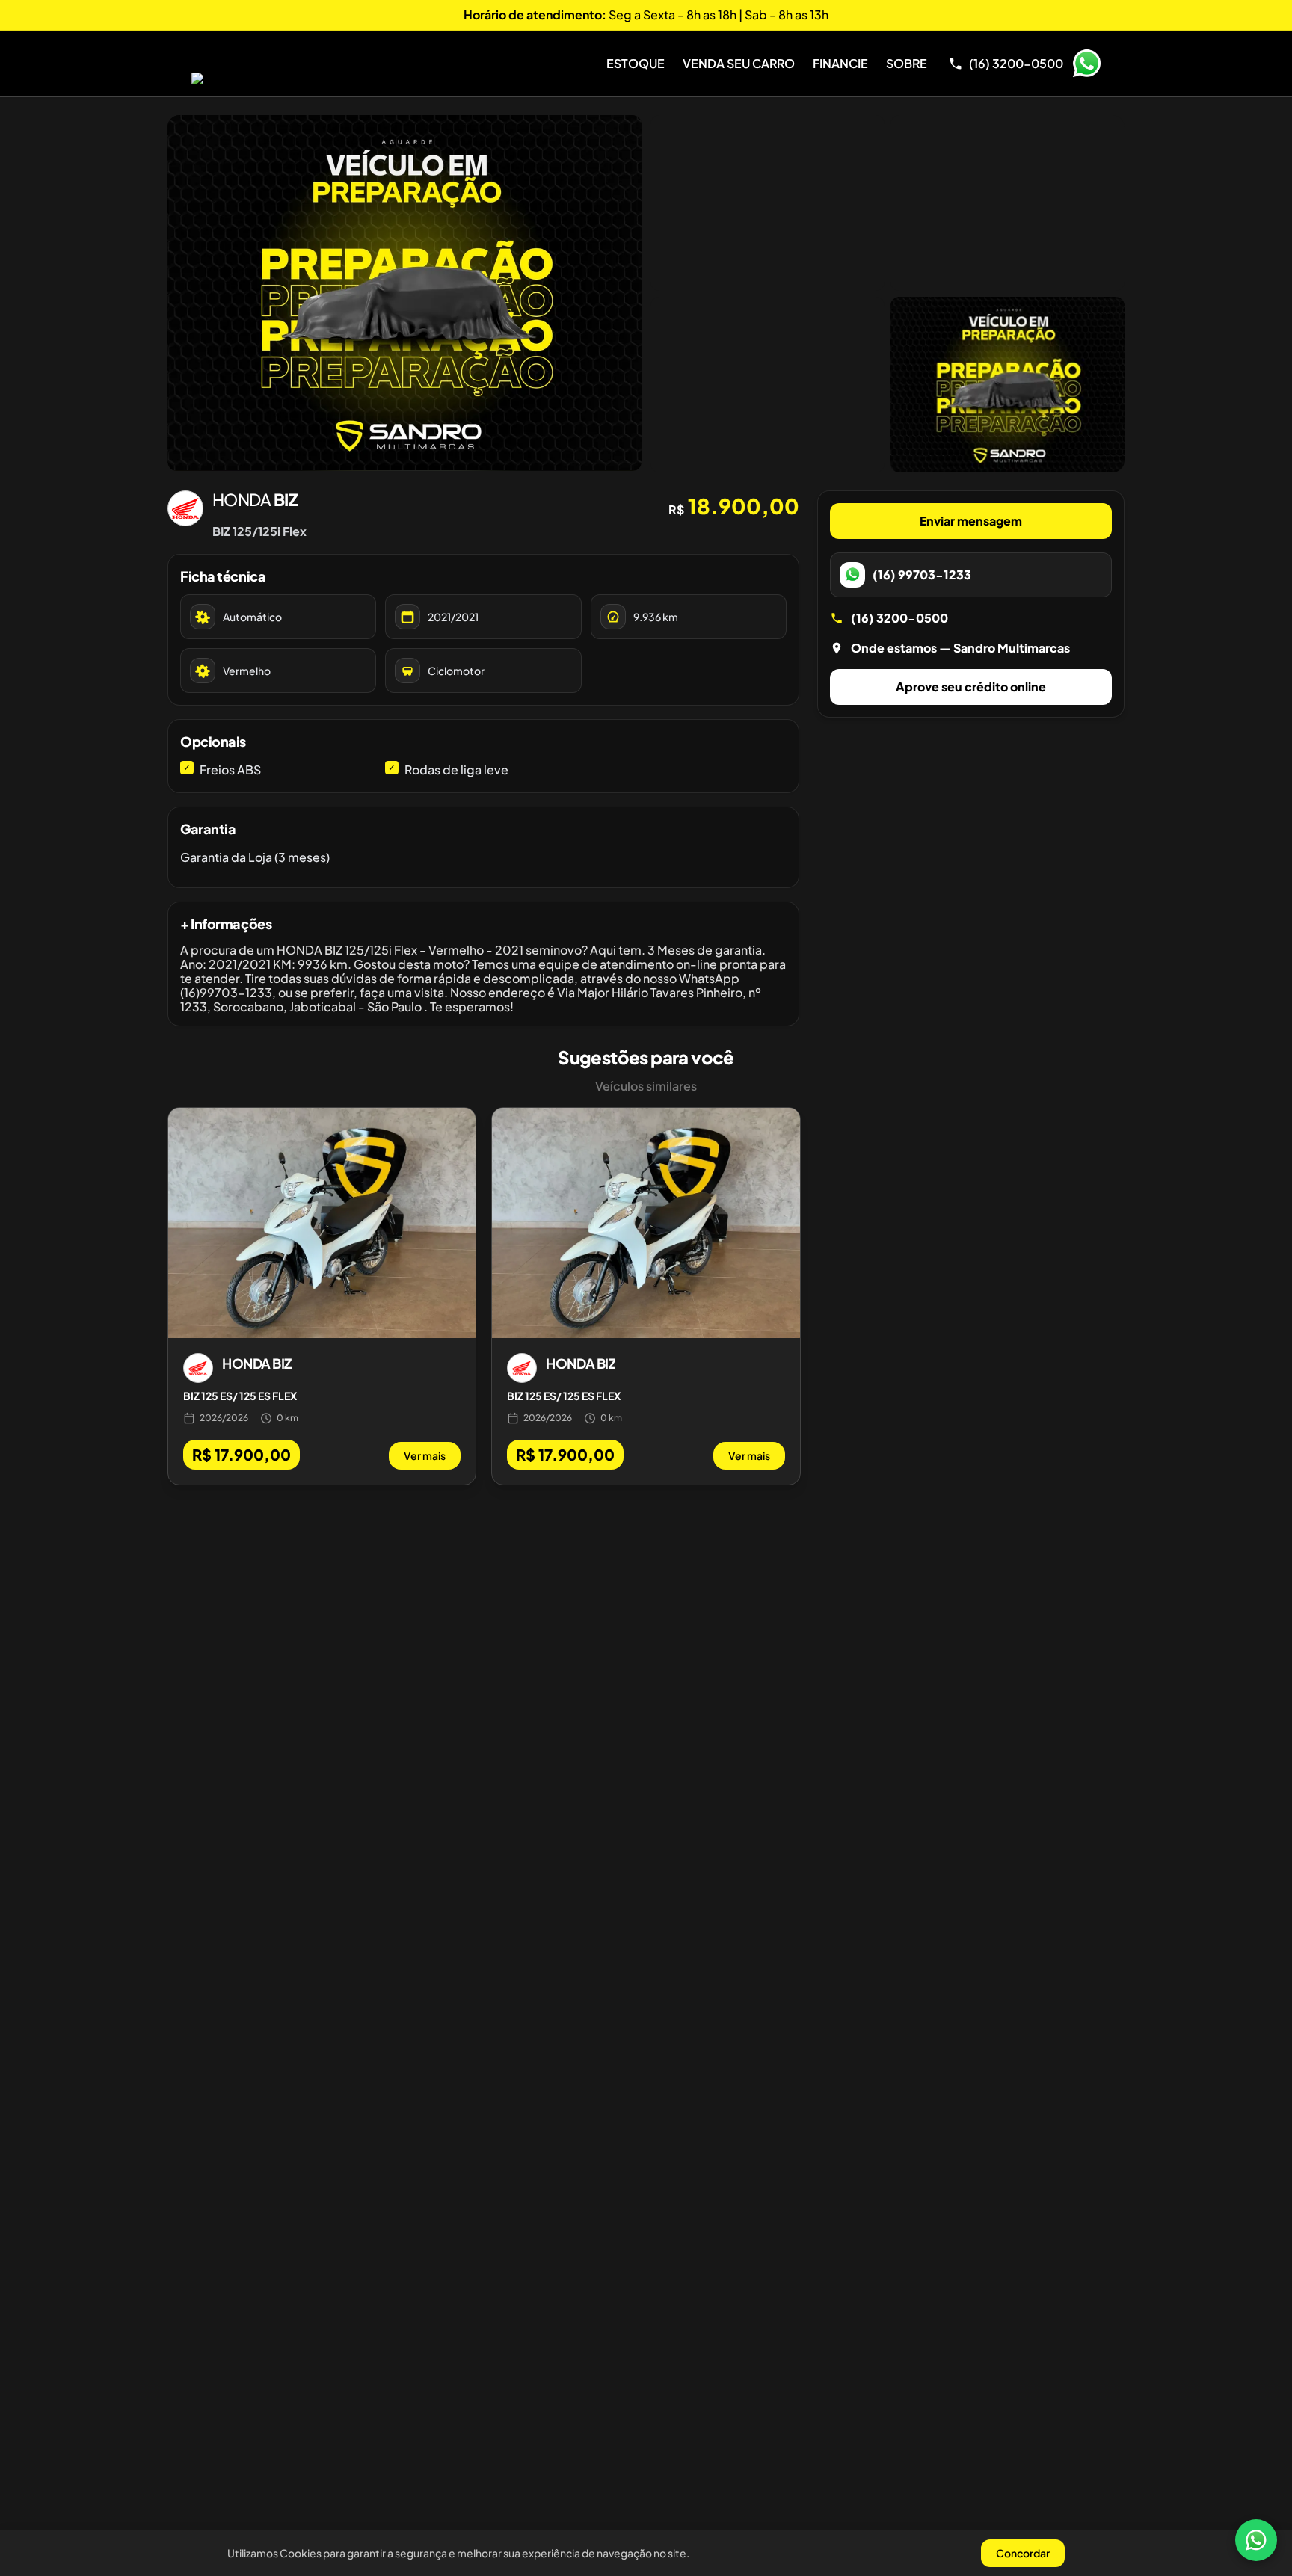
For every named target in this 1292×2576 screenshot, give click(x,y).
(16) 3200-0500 (899, 618)
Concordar (1023, 2553)
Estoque (636, 63)
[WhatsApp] (1256, 2540)
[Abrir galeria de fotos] (404, 293)
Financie (840, 63)
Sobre (907, 63)
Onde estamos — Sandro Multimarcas (960, 648)
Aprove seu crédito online (971, 687)
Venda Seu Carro (739, 63)
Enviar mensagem (971, 521)
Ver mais (425, 1455)
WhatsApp (1086, 64)
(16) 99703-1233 (922, 574)
